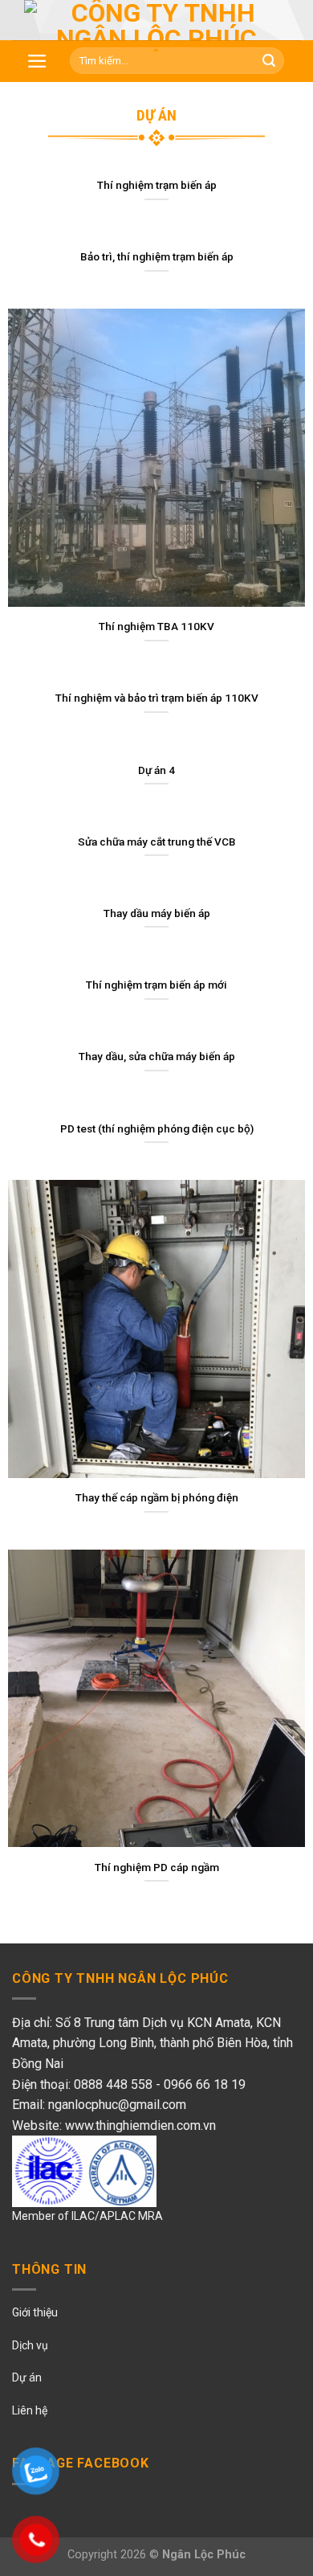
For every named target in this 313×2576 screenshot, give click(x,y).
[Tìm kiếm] (269, 61)
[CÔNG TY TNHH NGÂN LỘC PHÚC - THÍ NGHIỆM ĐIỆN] (156, 26)
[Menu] (37, 61)
